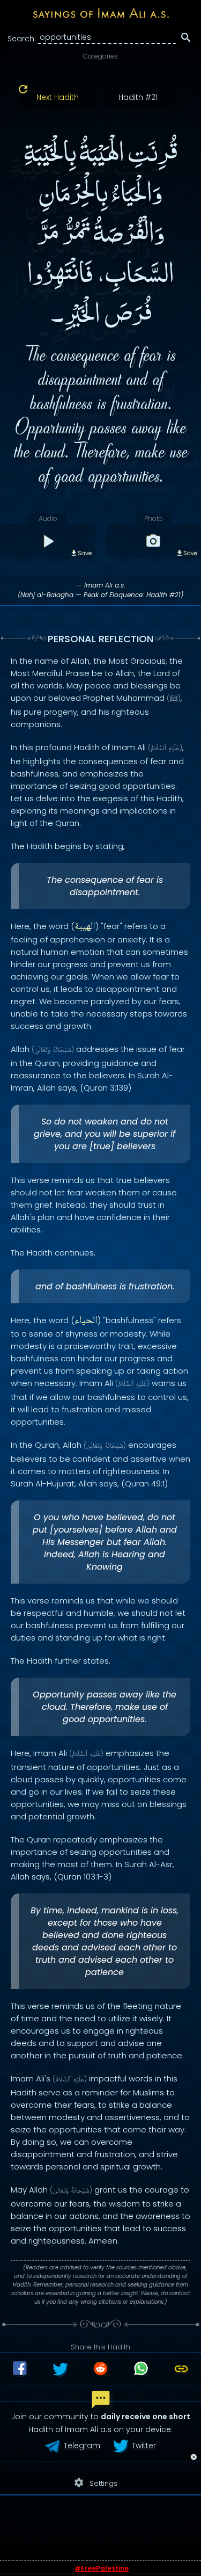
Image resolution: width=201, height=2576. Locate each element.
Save (85, 553)
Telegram (82, 2446)
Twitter (144, 2446)
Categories (100, 56)
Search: (22, 39)
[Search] (186, 39)
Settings (95, 2483)
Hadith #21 (138, 97)
